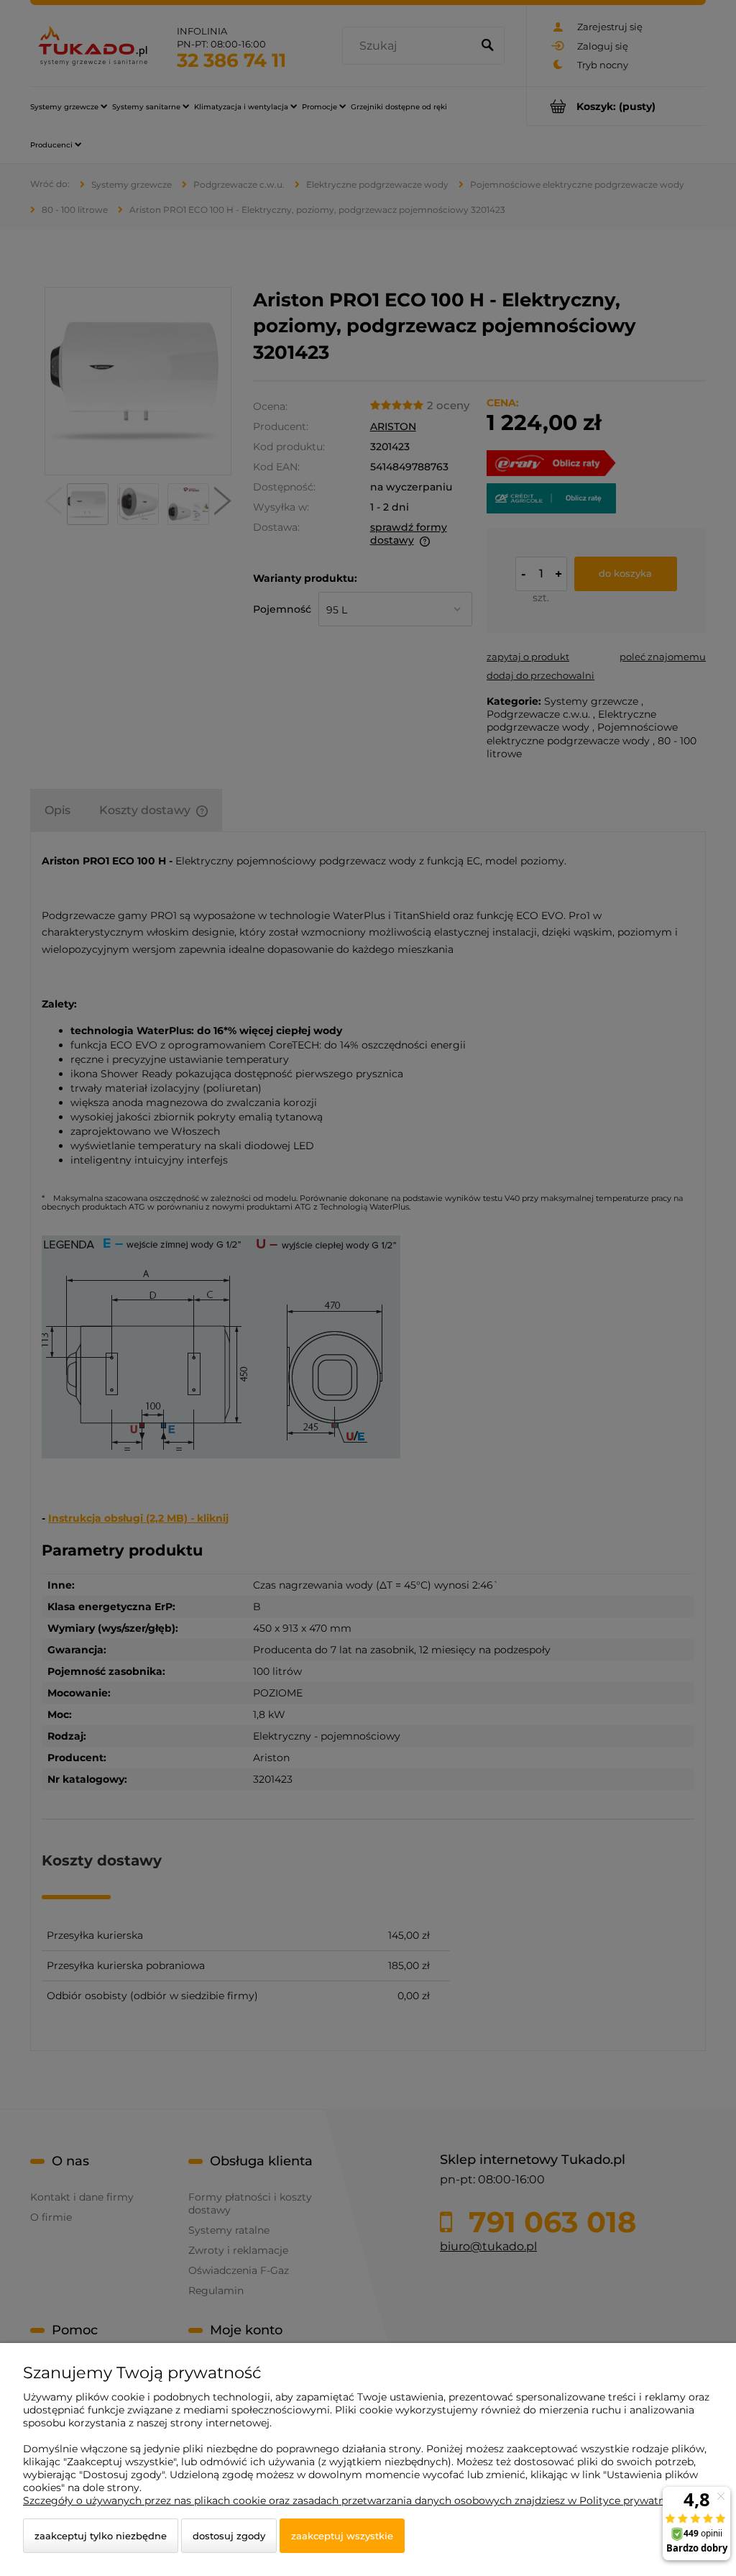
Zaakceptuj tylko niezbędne (101, 2536)
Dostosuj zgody (229, 2536)
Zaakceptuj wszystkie (342, 2536)
